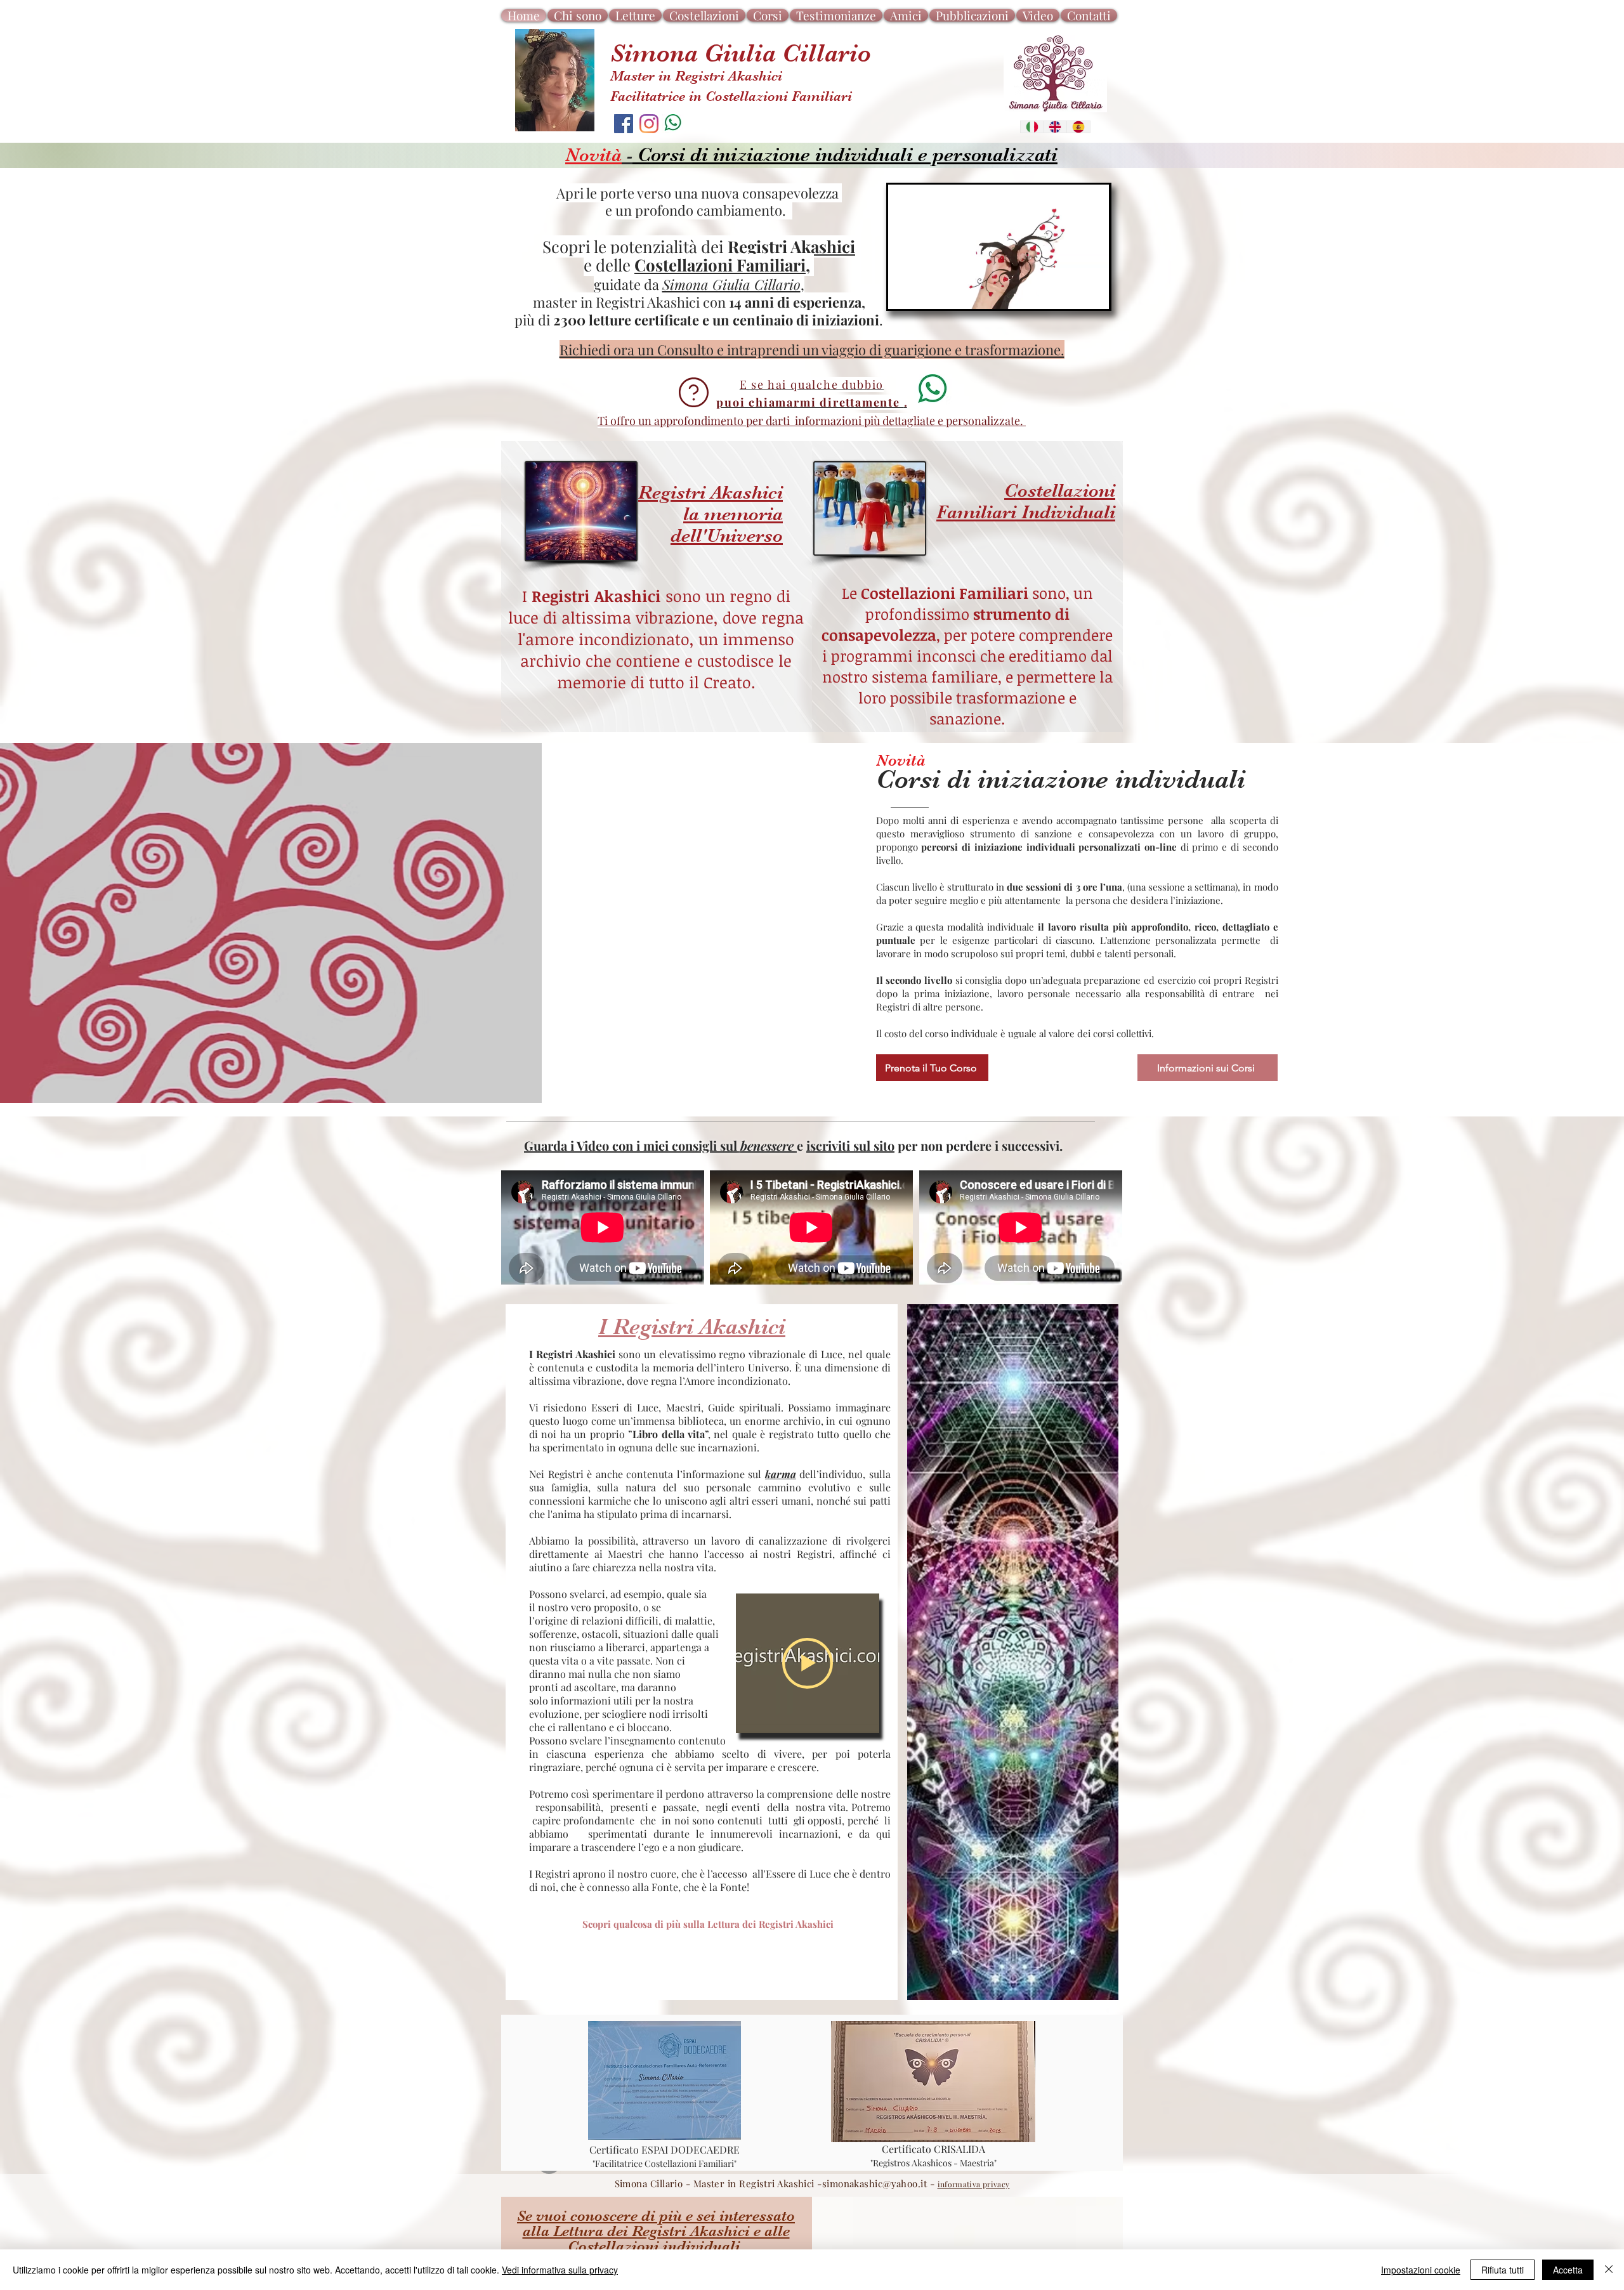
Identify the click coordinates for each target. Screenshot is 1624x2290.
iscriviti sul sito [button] (850, 1145)
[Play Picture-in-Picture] (1071, 292)
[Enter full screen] (1092, 292)
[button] (731, 421)
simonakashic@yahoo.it (874, 2183)
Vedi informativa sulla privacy (560, 2270)
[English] (1055, 127)
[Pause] (905, 292)
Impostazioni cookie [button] (1421, 2270)
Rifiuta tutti (1503, 2270)
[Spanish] (1078, 127)
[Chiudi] (1609, 2270)
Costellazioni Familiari (720, 265)
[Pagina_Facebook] (624, 124)
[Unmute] (926, 292)
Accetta (1568, 2270)
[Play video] (808, 1663)
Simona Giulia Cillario (731, 284)
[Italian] (1032, 127)
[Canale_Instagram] (649, 124)
